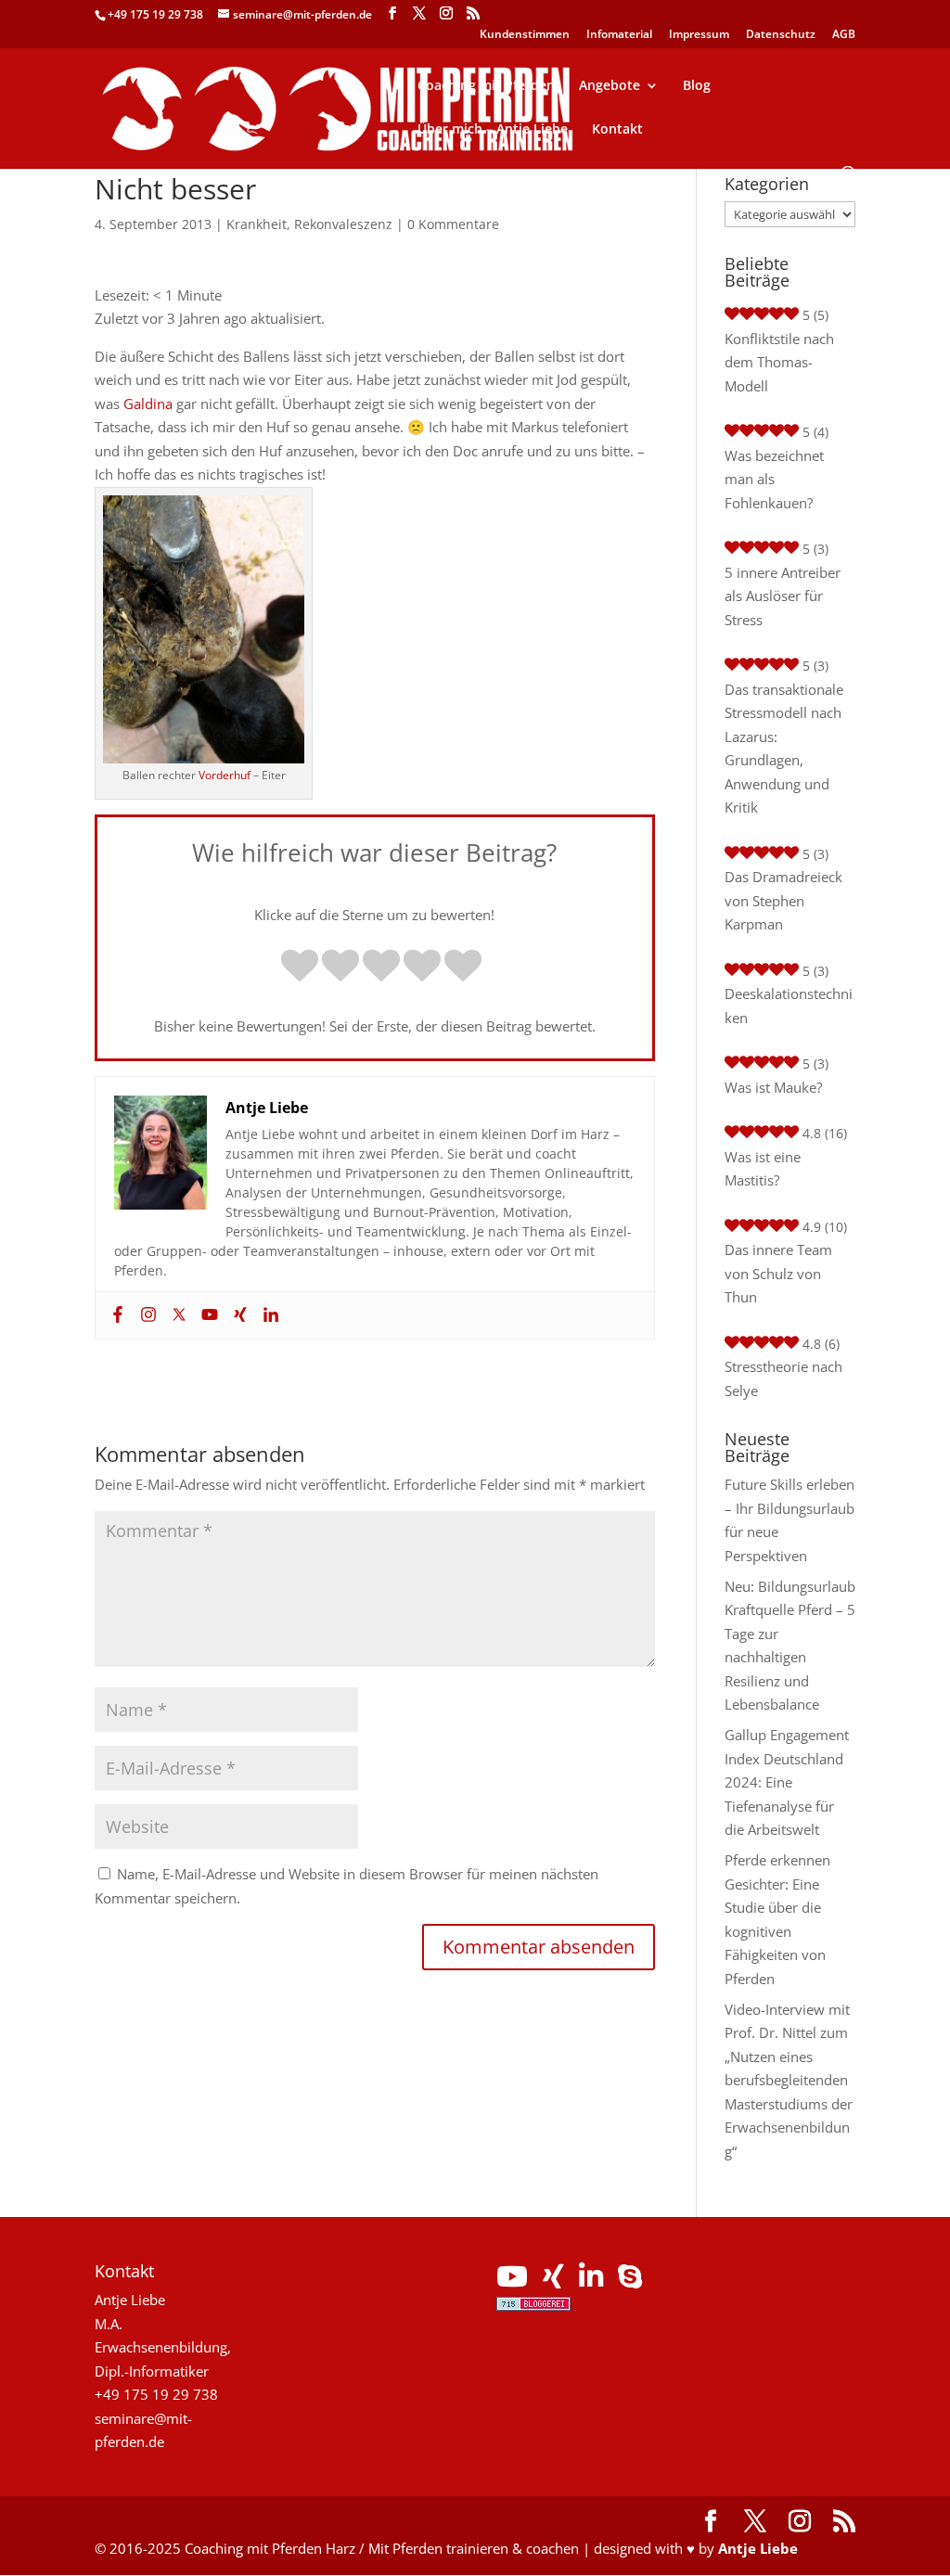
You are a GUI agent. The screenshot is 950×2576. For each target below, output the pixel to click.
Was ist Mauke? (773, 1087)
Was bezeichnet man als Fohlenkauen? (774, 479)
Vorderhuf (225, 775)
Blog (697, 86)
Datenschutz (781, 35)
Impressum (699, 35)
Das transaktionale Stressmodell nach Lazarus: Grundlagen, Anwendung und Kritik (784, 749)
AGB (844, 35)
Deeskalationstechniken (789, 1006)
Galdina (148, 404)
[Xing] (238, 1315)
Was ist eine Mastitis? (763, 1169)
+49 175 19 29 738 (155, 14)
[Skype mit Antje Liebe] (630, 2281)
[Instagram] (146, 1315)
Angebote (610, 86)
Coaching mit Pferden (486, 86)
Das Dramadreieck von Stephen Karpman (783, 900)
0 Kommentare (453, 224)
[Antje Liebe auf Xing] (553, 2281)
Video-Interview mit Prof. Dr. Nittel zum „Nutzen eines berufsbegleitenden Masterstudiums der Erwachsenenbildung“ (789, 2080)
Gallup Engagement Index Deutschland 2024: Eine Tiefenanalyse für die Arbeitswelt (787, 1782)
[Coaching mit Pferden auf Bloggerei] (533, 2305)
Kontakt (617, 130)
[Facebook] (116, 1315)
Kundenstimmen (525, 35)
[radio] (300, 968)
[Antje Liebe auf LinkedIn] (591, 2281)
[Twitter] (177, 1315)
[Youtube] (207, 1315)
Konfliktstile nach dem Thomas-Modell (779, 362)
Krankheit (257, 224)
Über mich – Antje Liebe (493, 130)
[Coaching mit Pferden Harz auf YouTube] (512, 2281)
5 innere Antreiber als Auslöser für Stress (783, 596)
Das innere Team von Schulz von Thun (778, 1273)
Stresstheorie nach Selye (783, 1378)
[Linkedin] (269, 1315)
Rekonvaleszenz (343, 224)
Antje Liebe (758, 2548)
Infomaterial (619, 35)
